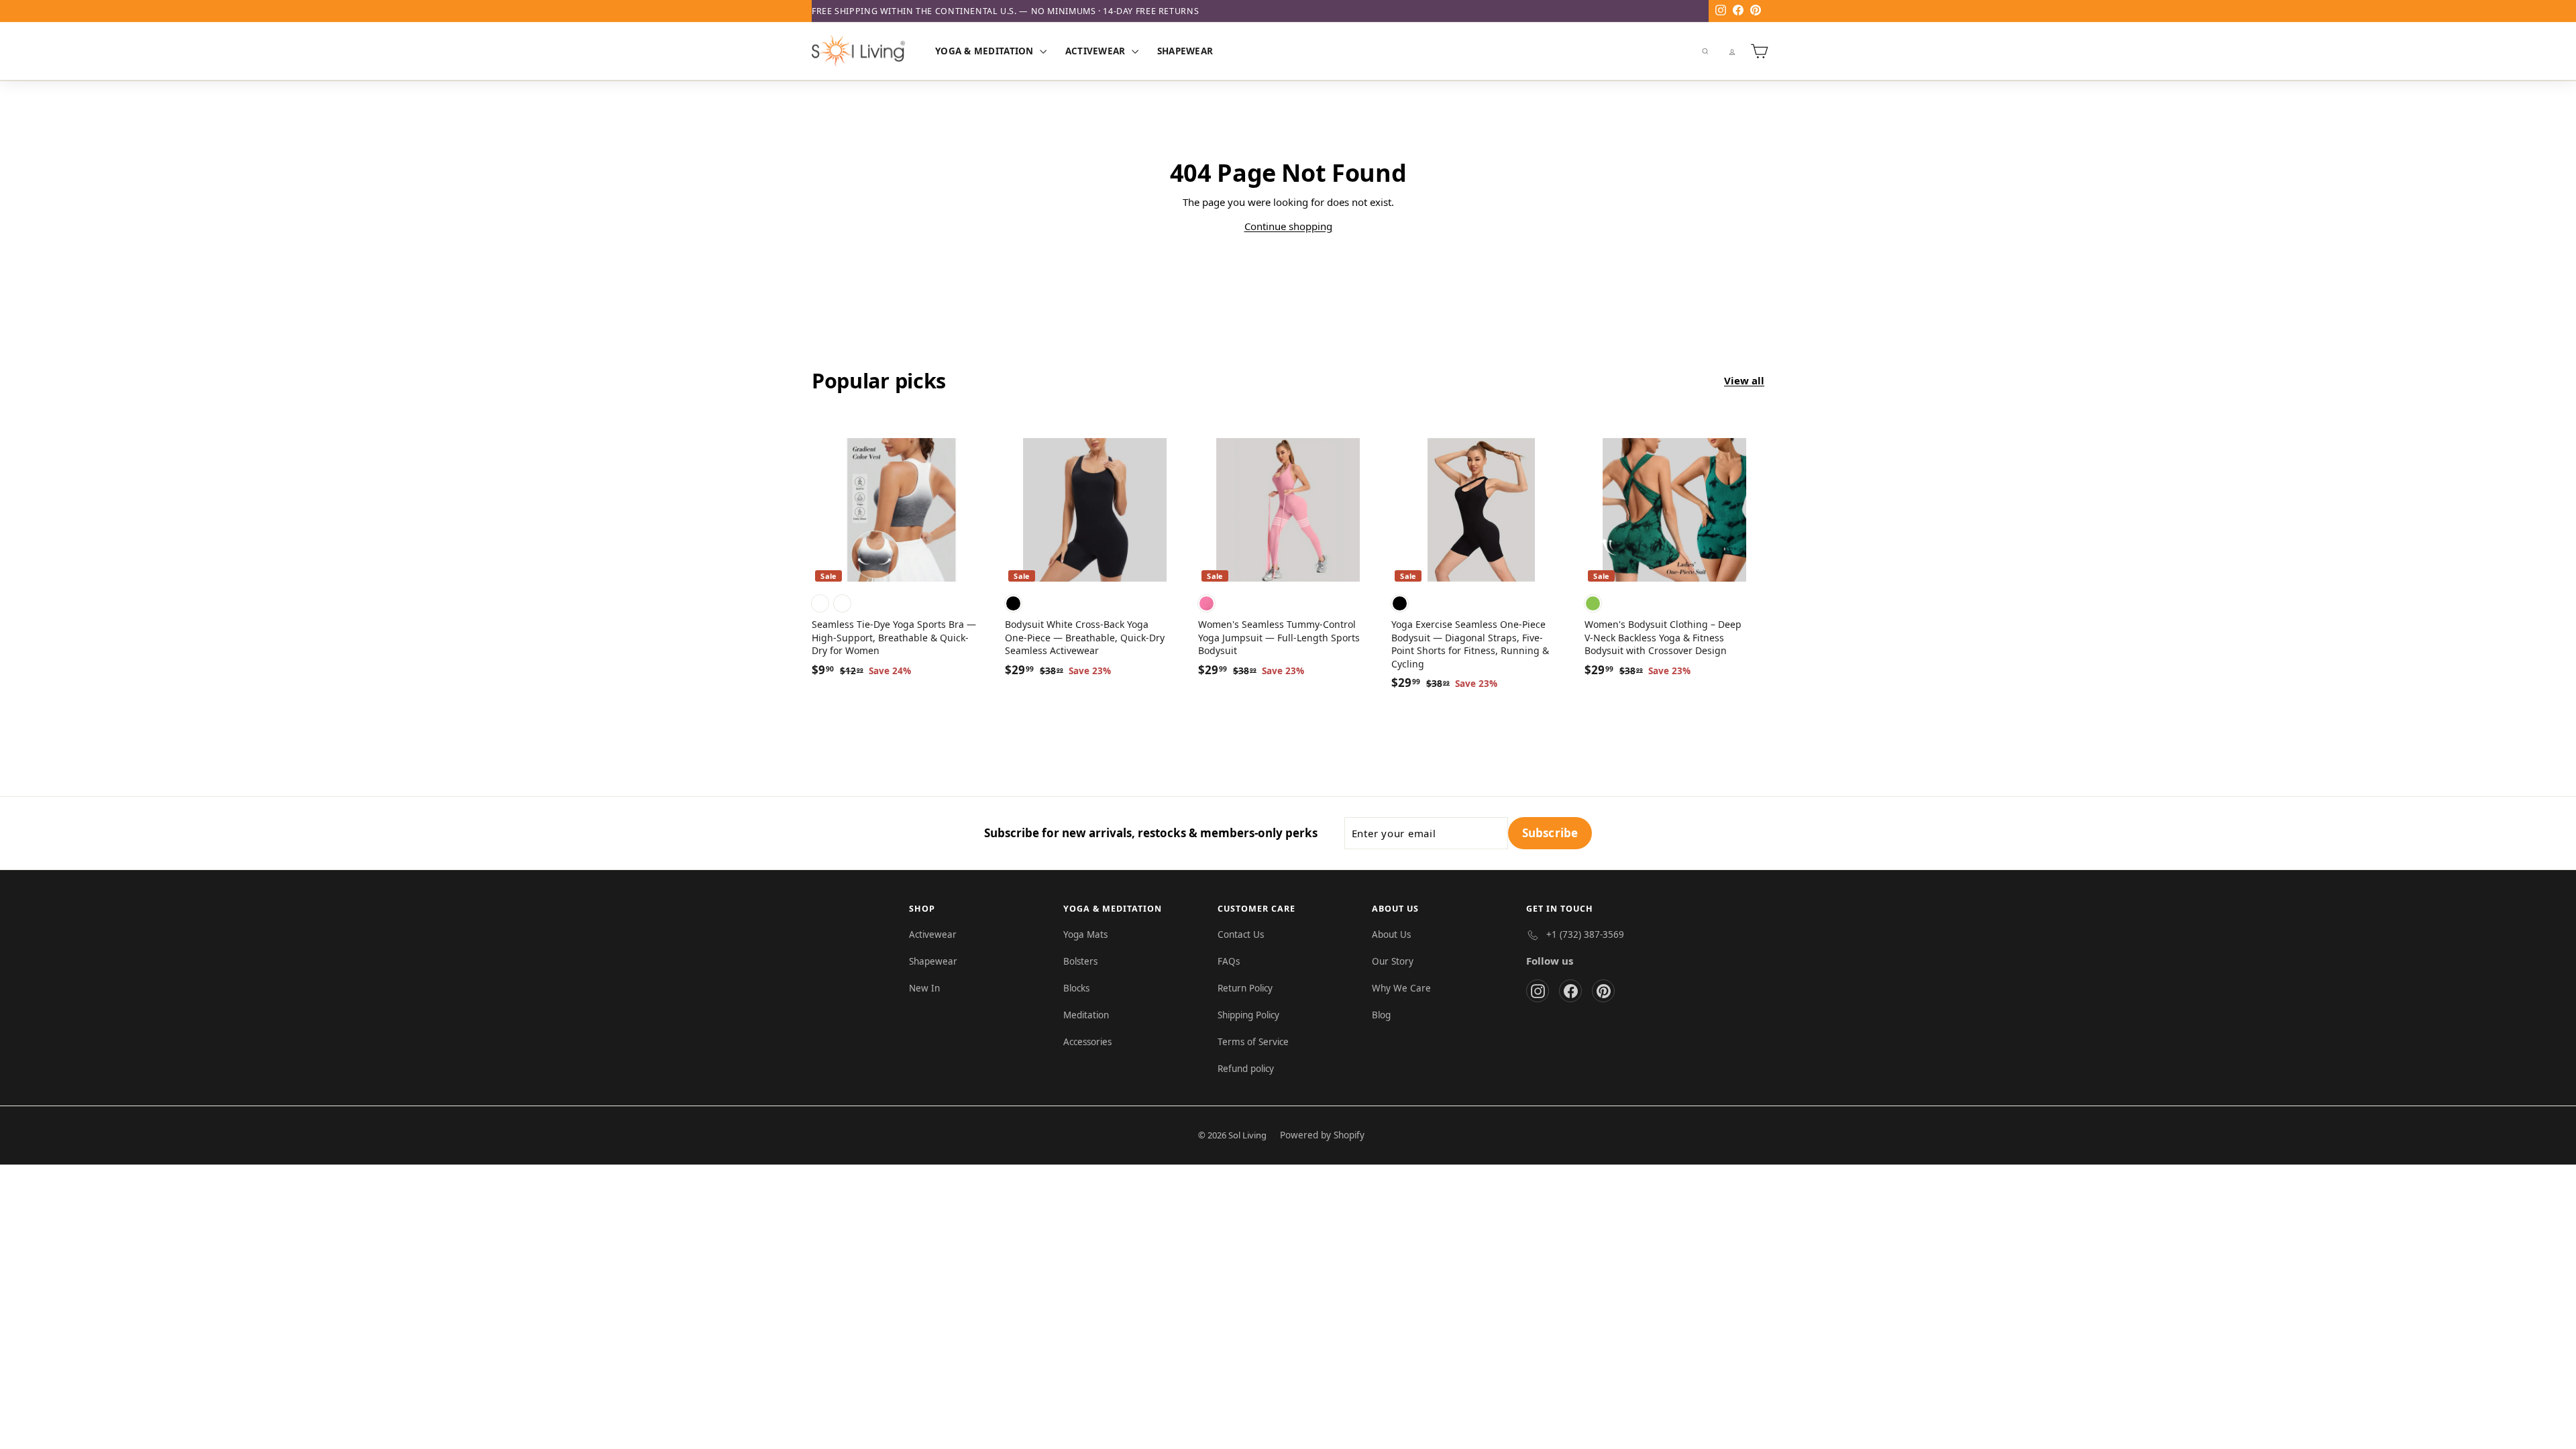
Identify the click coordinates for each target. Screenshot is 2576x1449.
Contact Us (1241, 934)
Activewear (1097, 51)
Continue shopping (1288, 226)
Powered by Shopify (1322, 1135)
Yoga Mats (1085, 934)
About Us (1391, 934)
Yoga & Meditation (986, 51)
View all (1744, 380)
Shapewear (1185, 51)
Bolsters (1080, 961)
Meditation (1086, 1015)
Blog (1381, 1015)
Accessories (1087, 1042)
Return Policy (1245, 988)
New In (924, 988)
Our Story (1393, 961)
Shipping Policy (1248, 1015)
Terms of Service (1253, 1042)
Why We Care (1401, 988)
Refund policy (1246, 1069)
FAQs (1229, 961)
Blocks (1076, 988)
